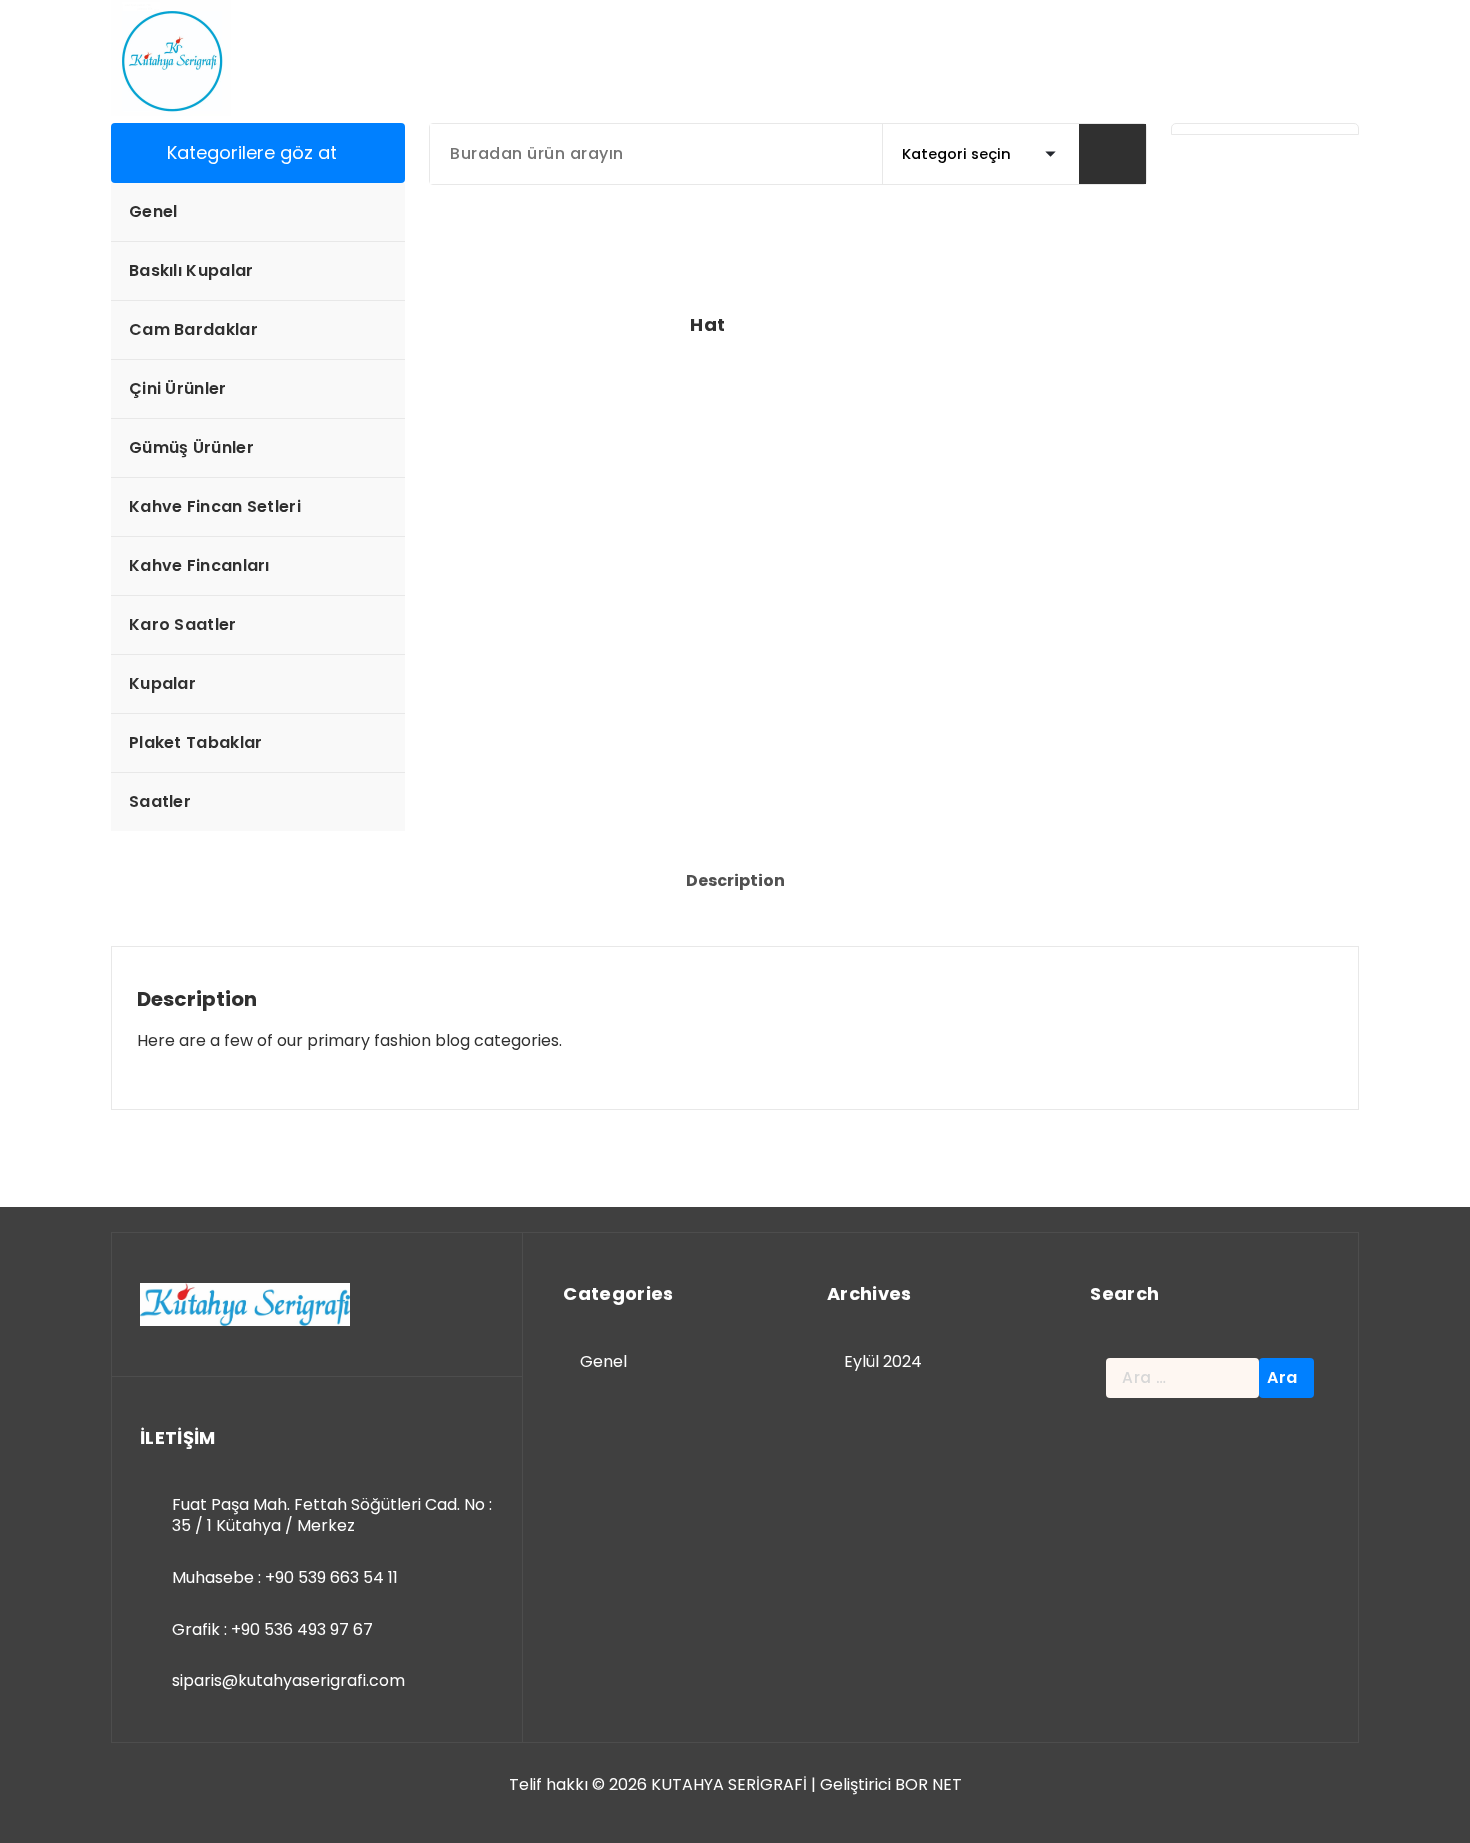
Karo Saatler (183, 624)
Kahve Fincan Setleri (215, 506)
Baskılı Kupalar (191, 270)
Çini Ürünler (178, 388)
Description (735, 880)
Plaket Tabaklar (196, 742)
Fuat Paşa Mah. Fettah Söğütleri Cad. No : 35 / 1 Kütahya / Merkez (332, 1515)
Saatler (160, 801)
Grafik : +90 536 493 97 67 (272, 1629)
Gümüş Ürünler (191, 447)
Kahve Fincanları (199, 565)
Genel (153, 211)
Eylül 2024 (883, 1361)
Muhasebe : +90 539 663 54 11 (285, 1577)
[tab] (735, 881)
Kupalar (162, 683)
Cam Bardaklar (193, 329)
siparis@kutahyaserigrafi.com (288, 1680)
